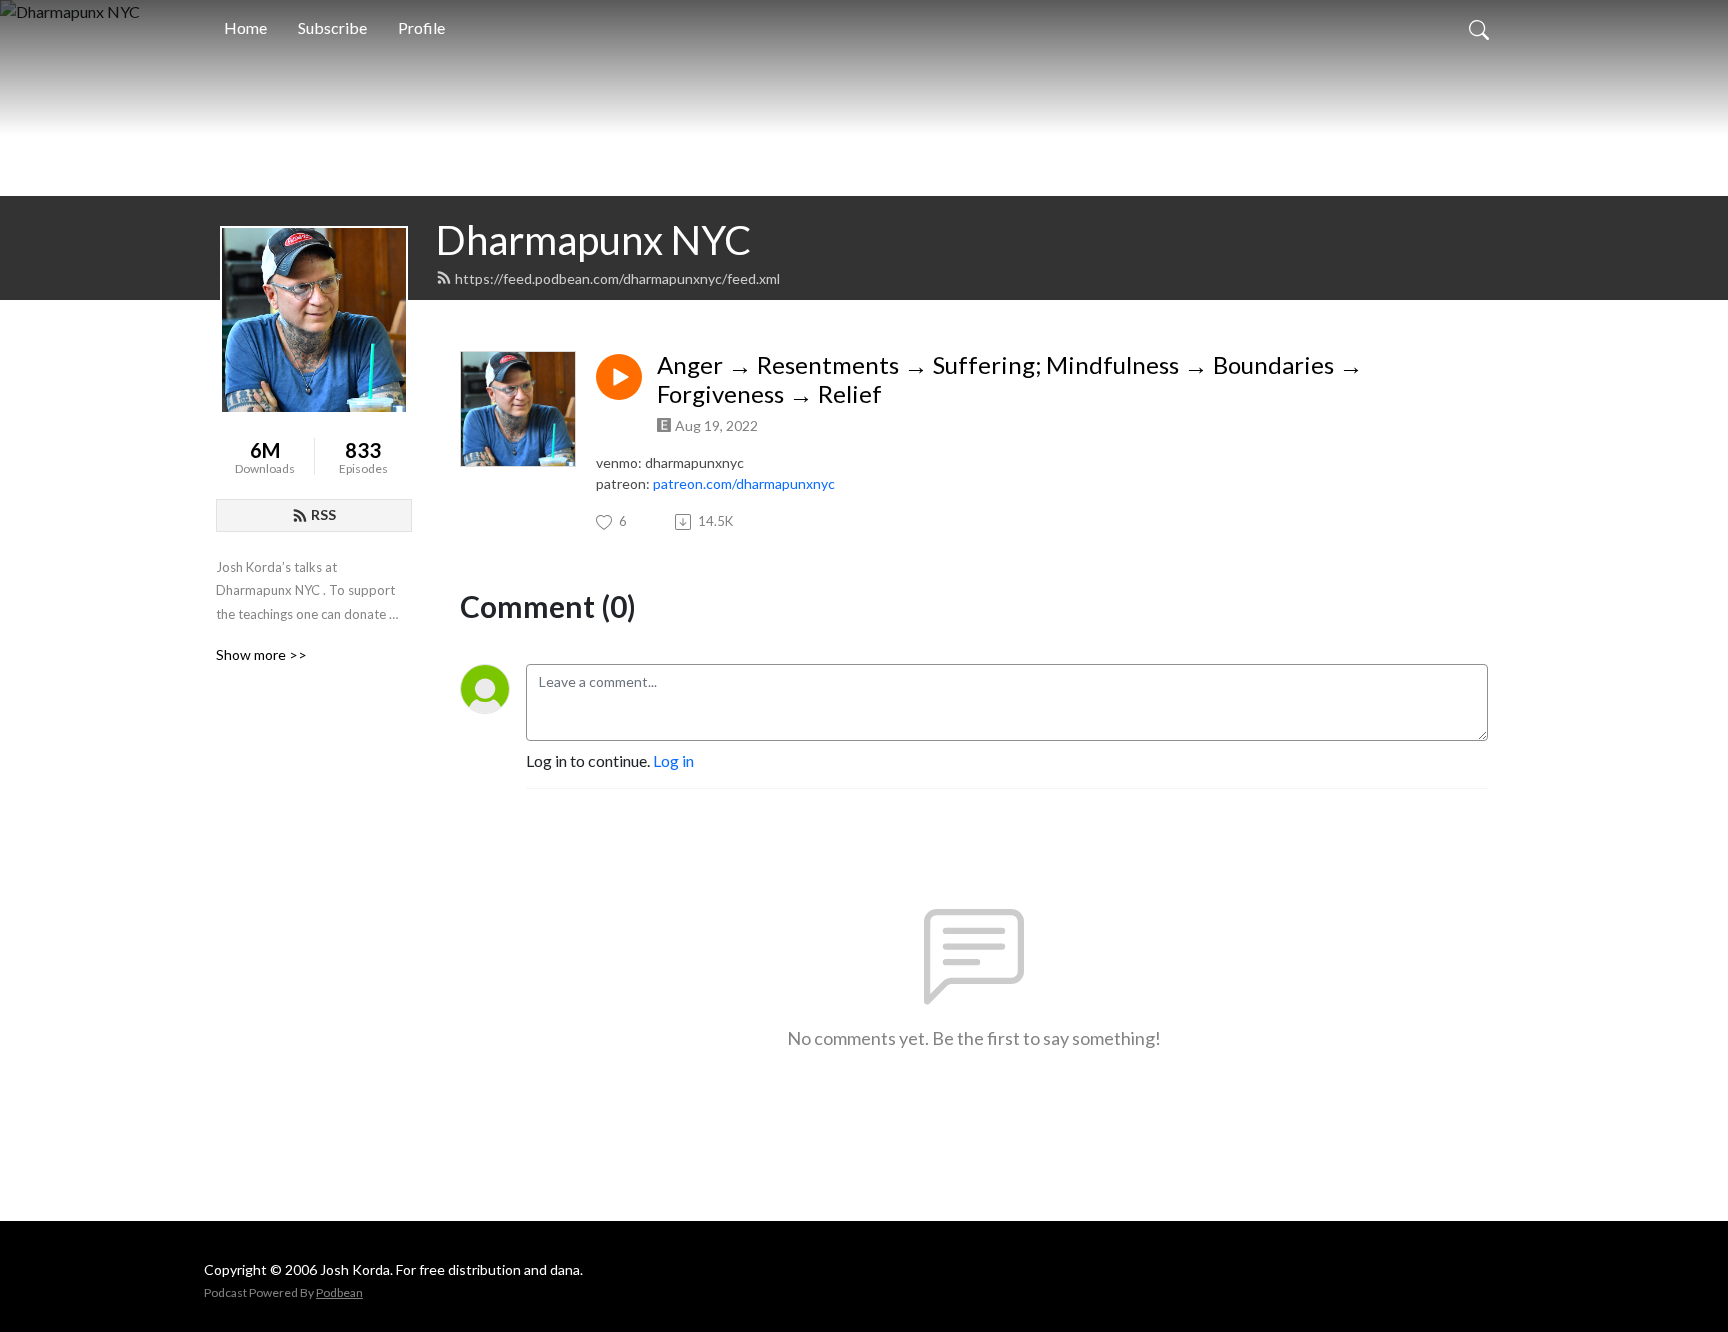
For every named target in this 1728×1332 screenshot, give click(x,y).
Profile (421, 27)
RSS (323, 514)
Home (245, 27)
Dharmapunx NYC (593, 240)
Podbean (339, 1292)
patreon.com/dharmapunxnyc (744, 483)
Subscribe (332, 27)
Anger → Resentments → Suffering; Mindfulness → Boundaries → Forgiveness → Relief (1010, 379)
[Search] (1479, 28)
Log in (673, 760)
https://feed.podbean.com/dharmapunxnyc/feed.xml (617, 278)
